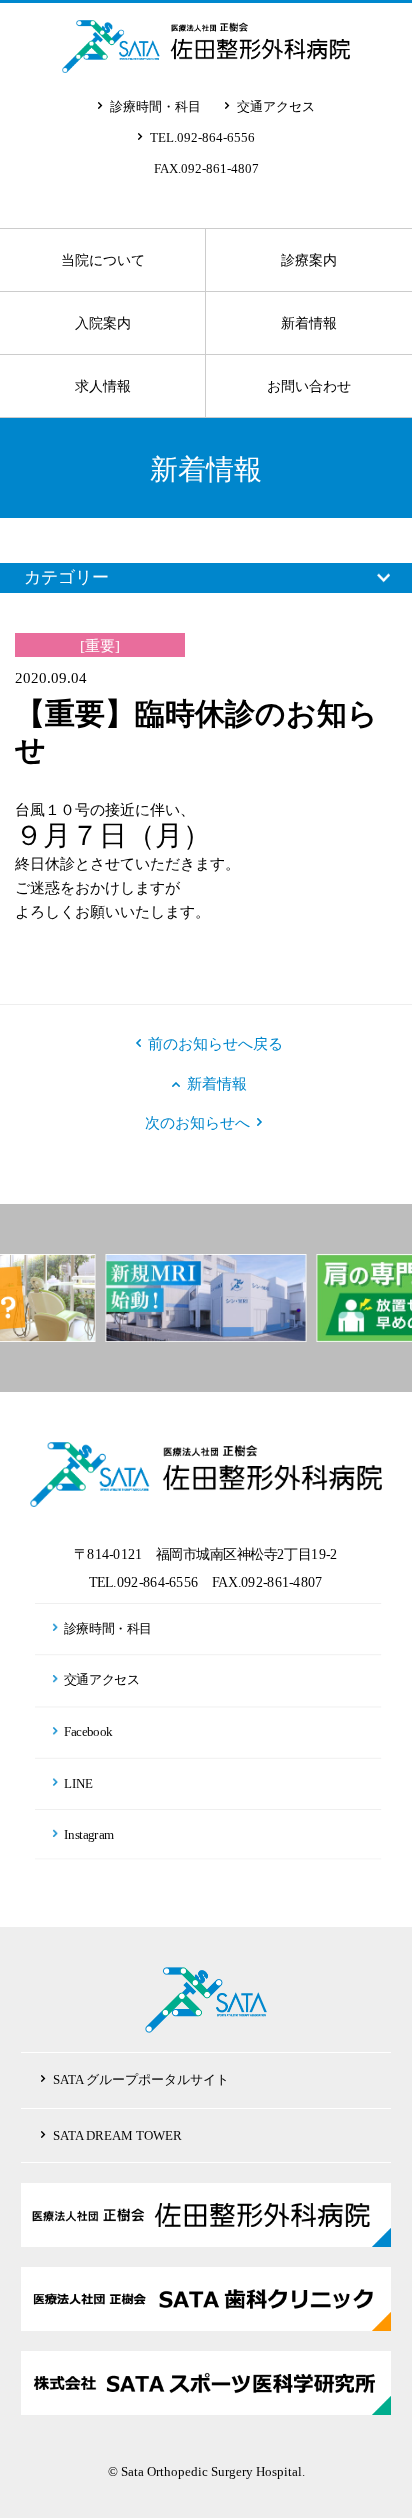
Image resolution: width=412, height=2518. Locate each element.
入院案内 (103, 323)
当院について (103, 260)
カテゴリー (66, 577)
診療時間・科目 (155, 106)
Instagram (89, 1834)
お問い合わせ (309, 386)
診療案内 (309, 260)
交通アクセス (276, 106)
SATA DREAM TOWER (117, 2135)
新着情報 (309, 323)
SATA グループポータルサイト (141, 2079)
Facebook (88, 1731)
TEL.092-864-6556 (202, 137)
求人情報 (103, 386)
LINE (79, 1782)
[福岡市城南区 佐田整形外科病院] (206, 57)
